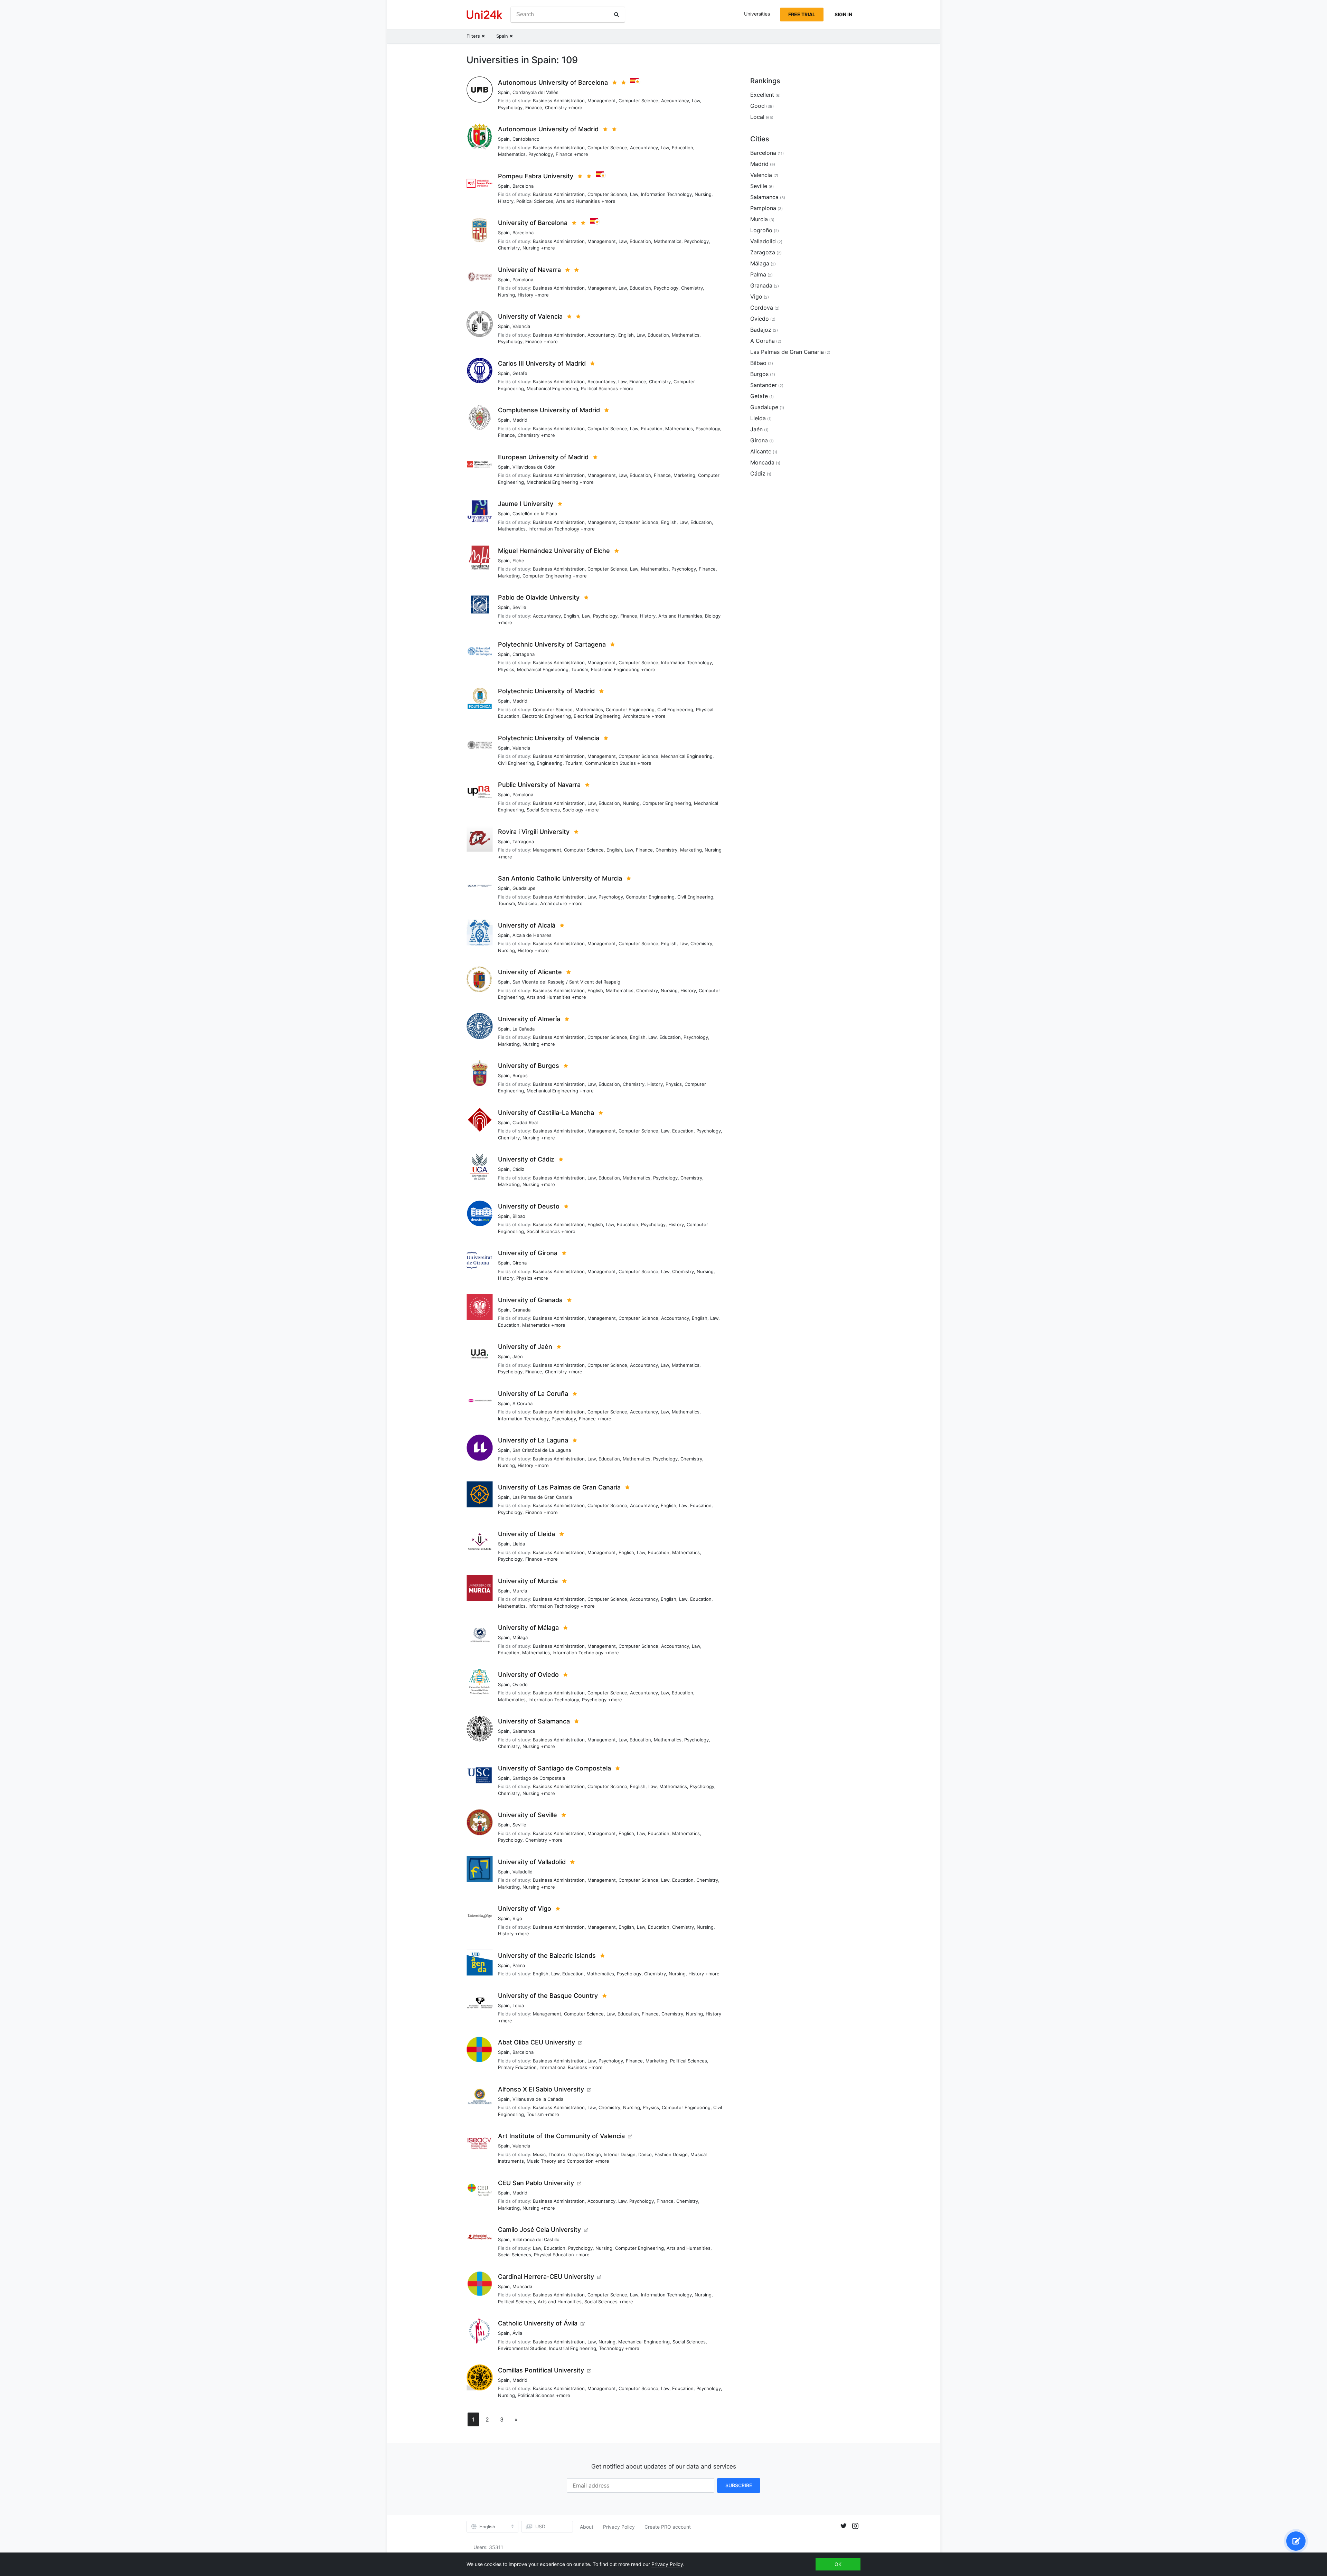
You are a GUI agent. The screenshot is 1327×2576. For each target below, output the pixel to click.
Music (539, 2154)
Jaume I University (526, 504)
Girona (520, 1263)
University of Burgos (529, 1066)
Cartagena (524, 654)
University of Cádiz (526, 1159)
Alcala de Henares (532, 935)
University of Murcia (528, 1581)
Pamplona (523, 280)
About (587, 2527)
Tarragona (523, 842)
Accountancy (675, 101)
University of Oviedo (528, 1675)
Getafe (520, 373)
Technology (611, 2348)
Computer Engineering (547, 576)
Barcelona (523, 186)
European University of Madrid (543, 457)
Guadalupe (524, 888)
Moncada (522, 2286)
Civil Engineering (675, 709)
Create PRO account (668, 2527)
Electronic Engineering (615, 669)
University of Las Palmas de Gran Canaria (559, 1487)
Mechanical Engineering (552, 388)
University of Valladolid (532, 1862)
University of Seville (528, 1815)
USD (540, 2526)
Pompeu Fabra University (536, 176)
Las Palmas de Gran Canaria (542, 1497)
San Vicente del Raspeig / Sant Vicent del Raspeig (566, 982)
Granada (521, 1310)
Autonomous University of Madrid (548, 129)
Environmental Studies (522, 2348)
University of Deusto (529, 1206)
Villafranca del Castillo (536, 2239)
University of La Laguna (533, 1440)
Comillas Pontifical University (541, 2370)
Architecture (637, 716)
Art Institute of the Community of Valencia (561, 2136)
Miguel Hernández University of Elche (554, 551)
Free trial (802, 14)
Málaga (520, 1637)
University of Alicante (530, 972)
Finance (534, 107)
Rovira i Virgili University (534, 832)
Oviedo (520, 1684)
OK (838, 2564)
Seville (519, 607)
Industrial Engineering (573, 2348)
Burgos (520, 1075)
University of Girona (528, 1253)
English (626, 335)
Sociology (573, 810)
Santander (764, 385)
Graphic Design (585, 2154)
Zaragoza (763, 252)
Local (757, 117)
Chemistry (556, 107)
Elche (518, 561)
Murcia (520, 1591)
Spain (504, 92)
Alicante (761, 451)
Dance (645, 2154)
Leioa (518, 2005)
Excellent (762, 95)
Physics (506, 669)
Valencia (521, 326)
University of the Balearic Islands (547, 1955)
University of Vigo (525, 1909)
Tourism (580, 669)
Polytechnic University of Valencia (549, 738)
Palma (519, 1965)
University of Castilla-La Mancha (546, 1113)
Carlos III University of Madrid (542, 363)
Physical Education (554, 2255)
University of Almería (529, 1019)
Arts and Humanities (578, 201)
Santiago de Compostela (539, 1778)
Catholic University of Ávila (538, 2323)
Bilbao (519, 1216)
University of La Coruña (533, 1394)
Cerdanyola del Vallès (535, 92)
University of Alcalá (527, 925)
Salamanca (524, 1731)
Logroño (761, 230)
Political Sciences (535, 201)
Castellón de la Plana (535, 514)
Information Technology (666, 194)
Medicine (528, 903)
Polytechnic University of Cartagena (552, 644)
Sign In (843, 14)
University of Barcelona (533, 223)
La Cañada (524, 1029)
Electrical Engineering (597, 716)
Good (757, 106)
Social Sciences (543, 810)
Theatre (557, 2154)
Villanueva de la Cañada (538, 2099)
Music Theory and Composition (560, 2161)
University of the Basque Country (548, 1996)
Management (602, 101)
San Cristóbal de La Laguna (542, 1450)
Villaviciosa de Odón (534, 467)
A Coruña (523, 1403)
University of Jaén (525, 1347)
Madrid (520, 420)
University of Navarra (529, 270)
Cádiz (518, 1169)
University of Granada (530, 1300)
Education (683, 148)
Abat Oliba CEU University (537, 2042)
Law (696, 101)
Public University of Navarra (539, 785)
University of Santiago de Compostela (554, 1768)
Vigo (517, 1918)
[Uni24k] (484, 15)
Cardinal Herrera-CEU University (546, 2277)
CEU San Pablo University (536, 2183)
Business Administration (559, 101)
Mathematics (512, 154)
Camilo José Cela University (539, 2230)
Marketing (684, 475)
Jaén (518, 1356)
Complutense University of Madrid (549, 410)
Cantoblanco (526, 139)
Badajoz (761, 330)
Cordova (762, 308)
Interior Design (620, 2154)
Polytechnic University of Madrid (546, 691)
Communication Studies (610, 763)
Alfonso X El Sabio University (541, 2089)
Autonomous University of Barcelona (553, 82)
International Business (563, 2067)
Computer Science (638, 101)
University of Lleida (526, 1534)
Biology (713, 616)
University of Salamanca (534, 1721)
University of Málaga (528, 1628)
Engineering (550, 763)
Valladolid (523, 1872)
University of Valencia (530, 316)
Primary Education (517, 2067)
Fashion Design (671, 2154)
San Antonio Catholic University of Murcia (560, 878)
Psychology (510, 107)
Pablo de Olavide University (539, 597)
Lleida (519, 1544)
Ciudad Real (525, 1122)
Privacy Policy (619, 2527)
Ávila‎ (517, 2333)
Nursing (703, 194)
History (506, 201)
